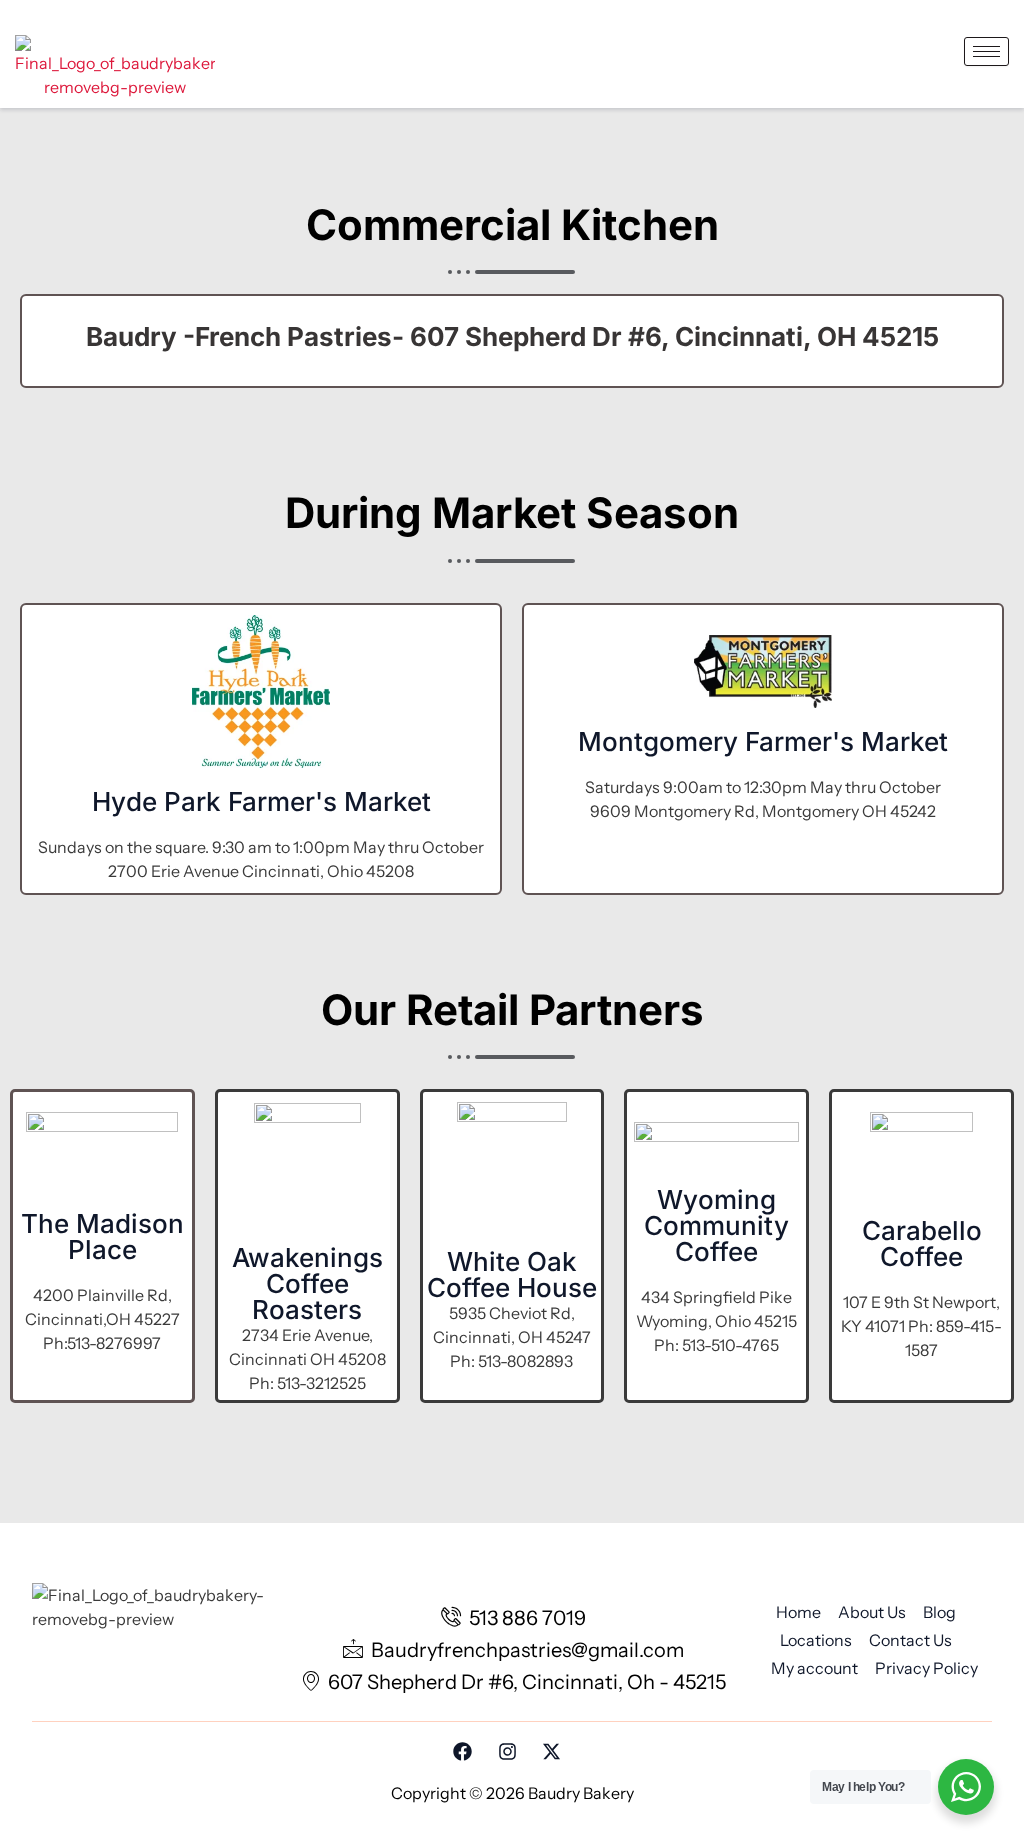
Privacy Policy (926, 1668)
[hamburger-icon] (986, 51)
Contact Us (910, 1640)
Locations (816, 1640)
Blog (939, 1612)
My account (814, 1668)
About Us (872, 1612)
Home (798, 1612)
